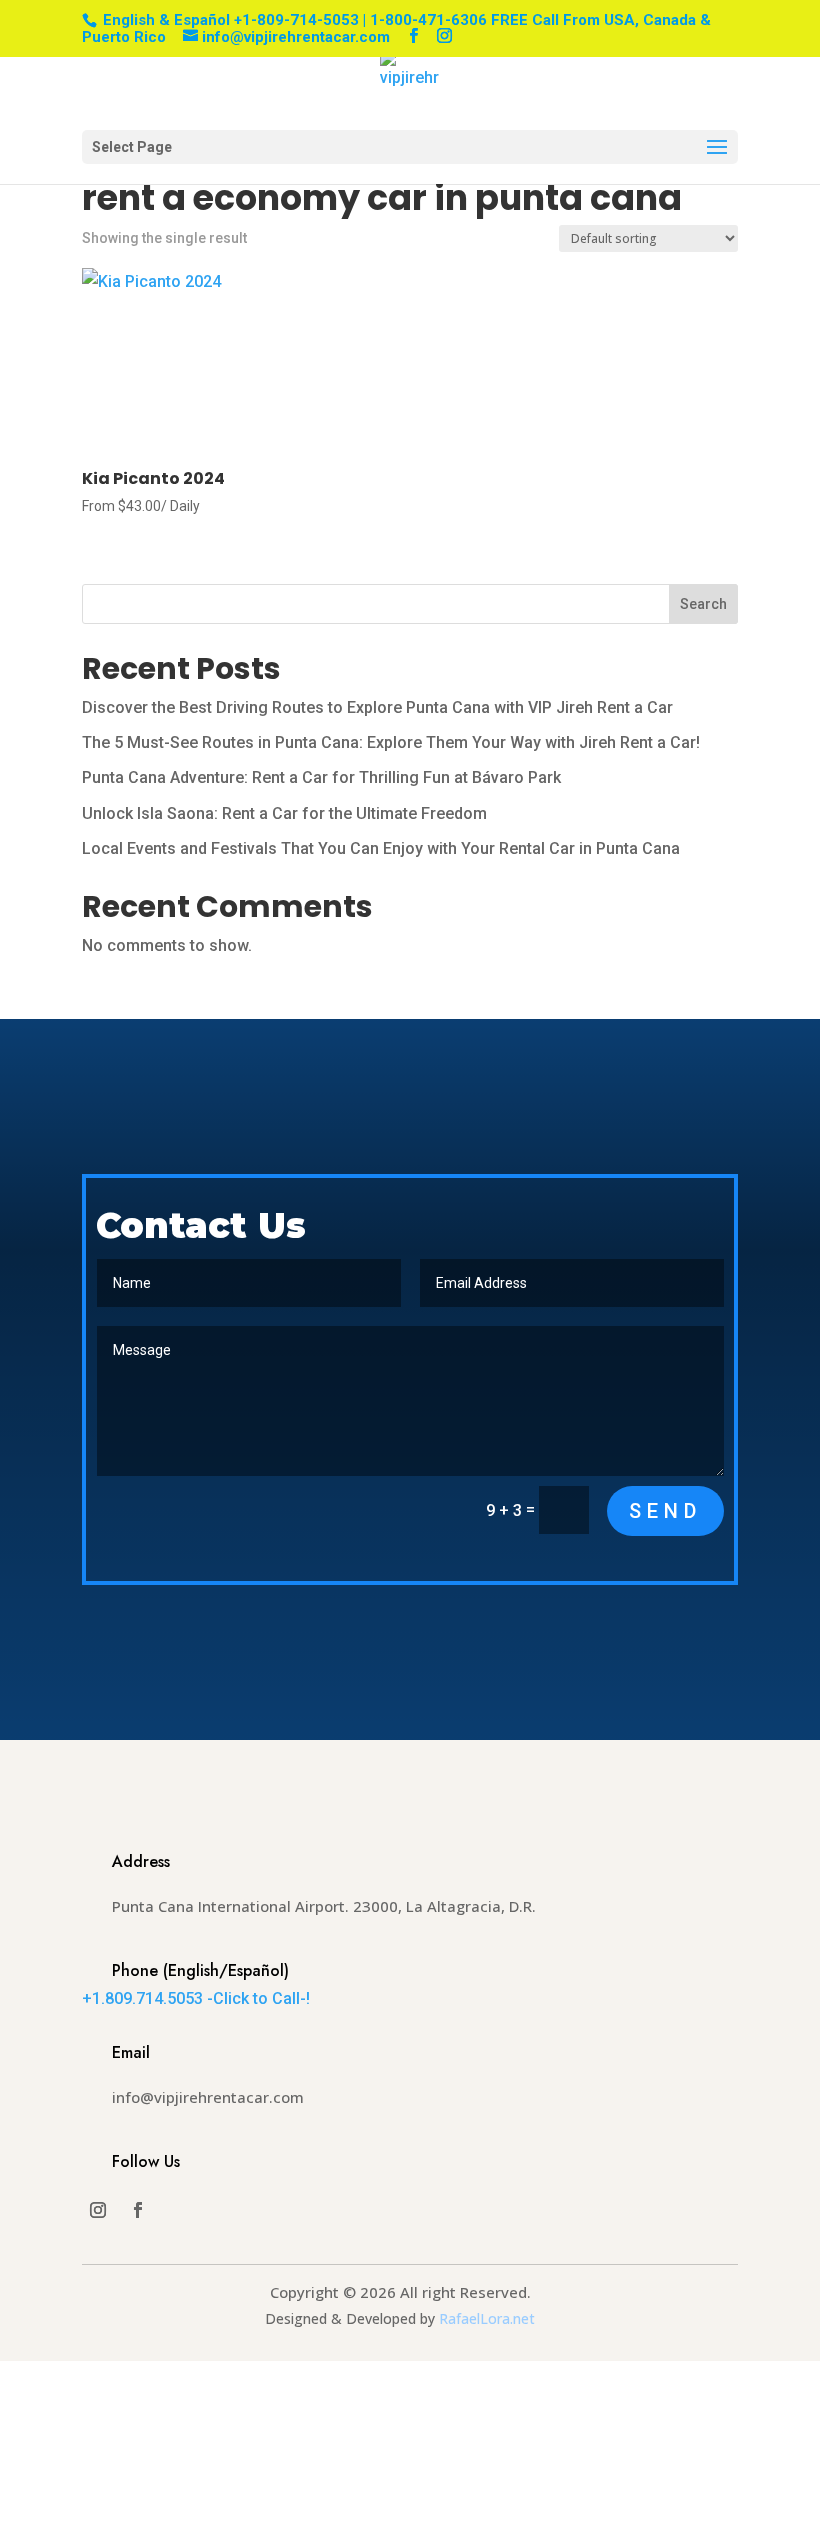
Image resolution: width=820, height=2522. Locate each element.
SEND (665, 1511)
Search (703, 604)
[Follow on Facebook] (138, 2210)
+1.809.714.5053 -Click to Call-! (196, 1998)
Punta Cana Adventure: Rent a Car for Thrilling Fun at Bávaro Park (321, 777)
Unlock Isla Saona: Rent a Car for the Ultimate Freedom (284, 813)
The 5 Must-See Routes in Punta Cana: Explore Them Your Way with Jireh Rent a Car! (391, 742)
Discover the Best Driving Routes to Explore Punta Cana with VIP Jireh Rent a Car (377, 707)
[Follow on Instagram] (98, 2210)
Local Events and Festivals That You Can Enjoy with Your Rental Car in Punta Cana (381, 848)
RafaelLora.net (487, 2318)
